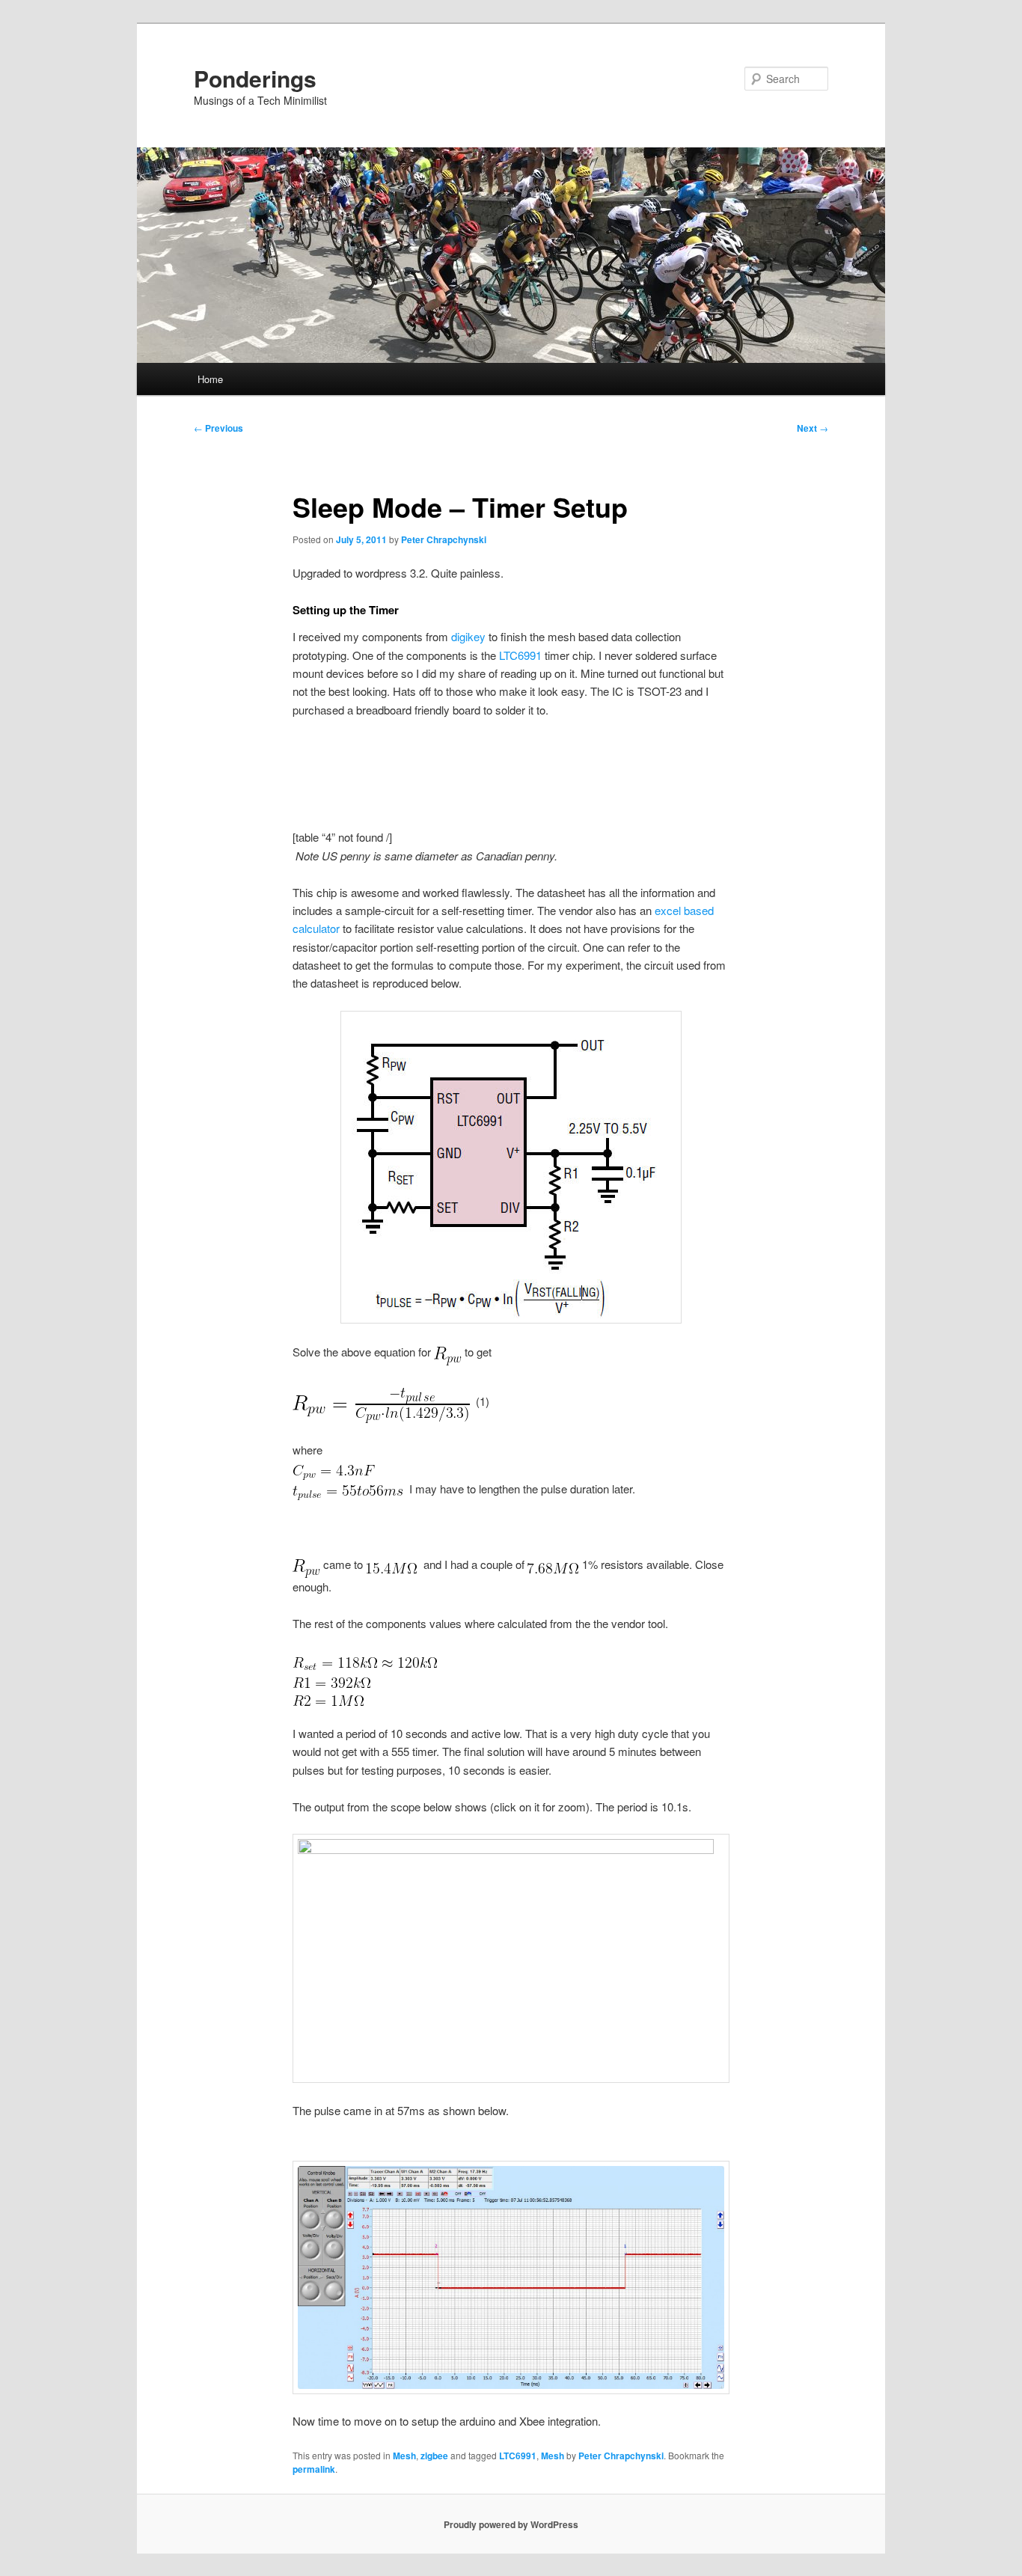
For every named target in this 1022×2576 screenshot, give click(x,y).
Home (210, 379)
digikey (468, 636)
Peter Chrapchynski (444, 539)
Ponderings (255, 78)
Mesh (404, 2456)
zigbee (434, 2456)
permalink (314, 2469)
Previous (218, 428)
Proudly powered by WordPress (511, 2524)
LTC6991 (522, 655)
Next (813, 428)
